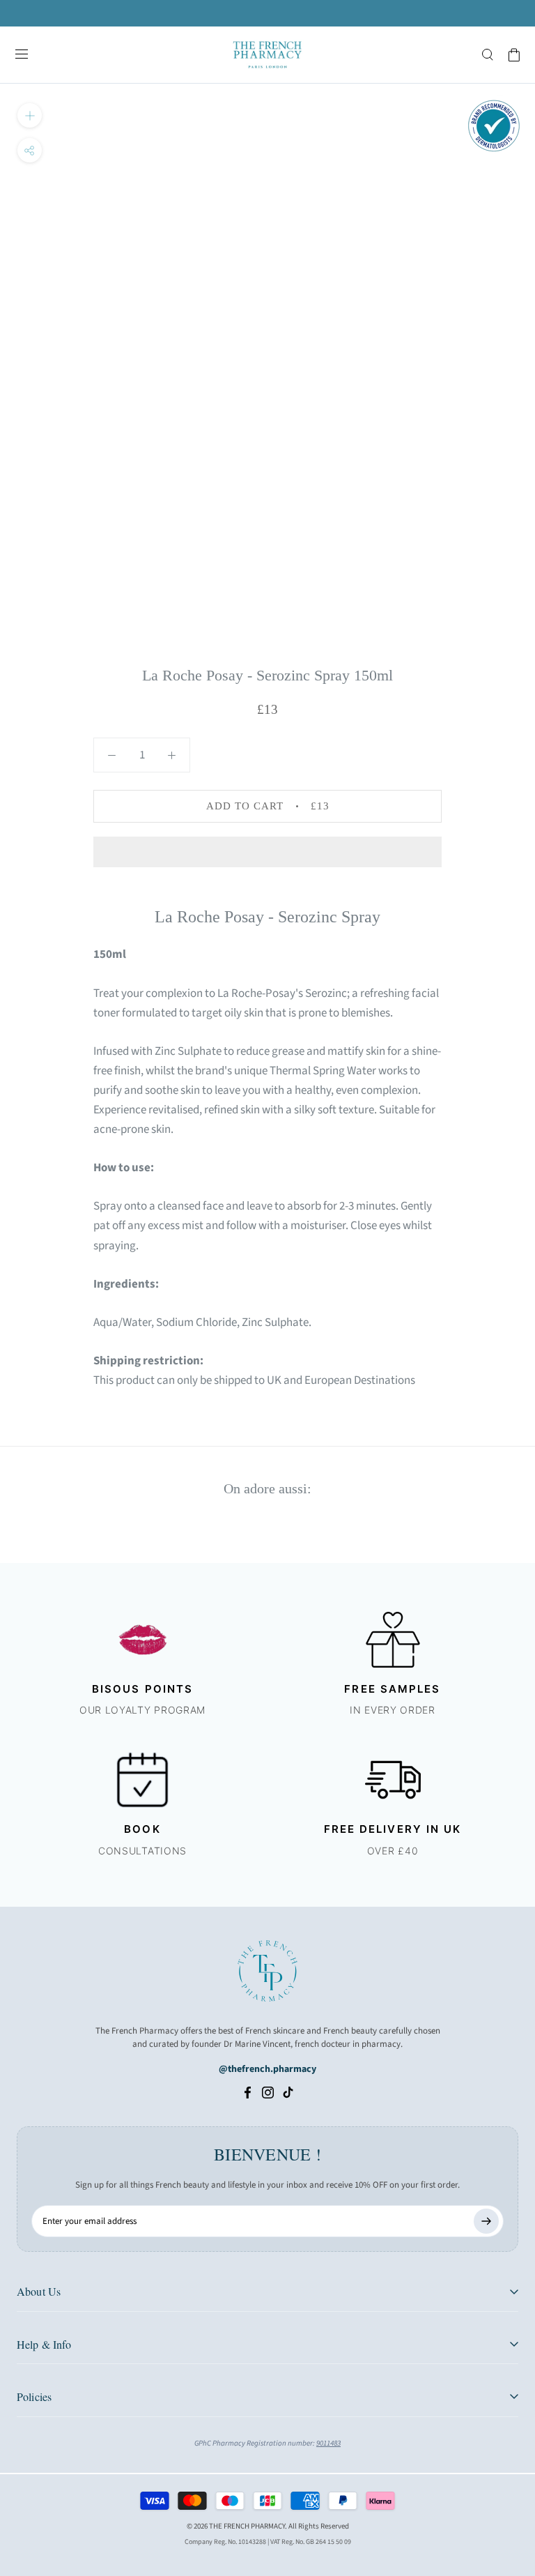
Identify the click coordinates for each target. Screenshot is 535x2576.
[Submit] (486, 2221)
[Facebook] (248, 2092)
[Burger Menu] (22, 55)
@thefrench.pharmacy (267, 2069)
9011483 (328, 2443)
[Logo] (267, 55)
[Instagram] (268, 2092)
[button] (267, 852)
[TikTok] (288, 2092)
